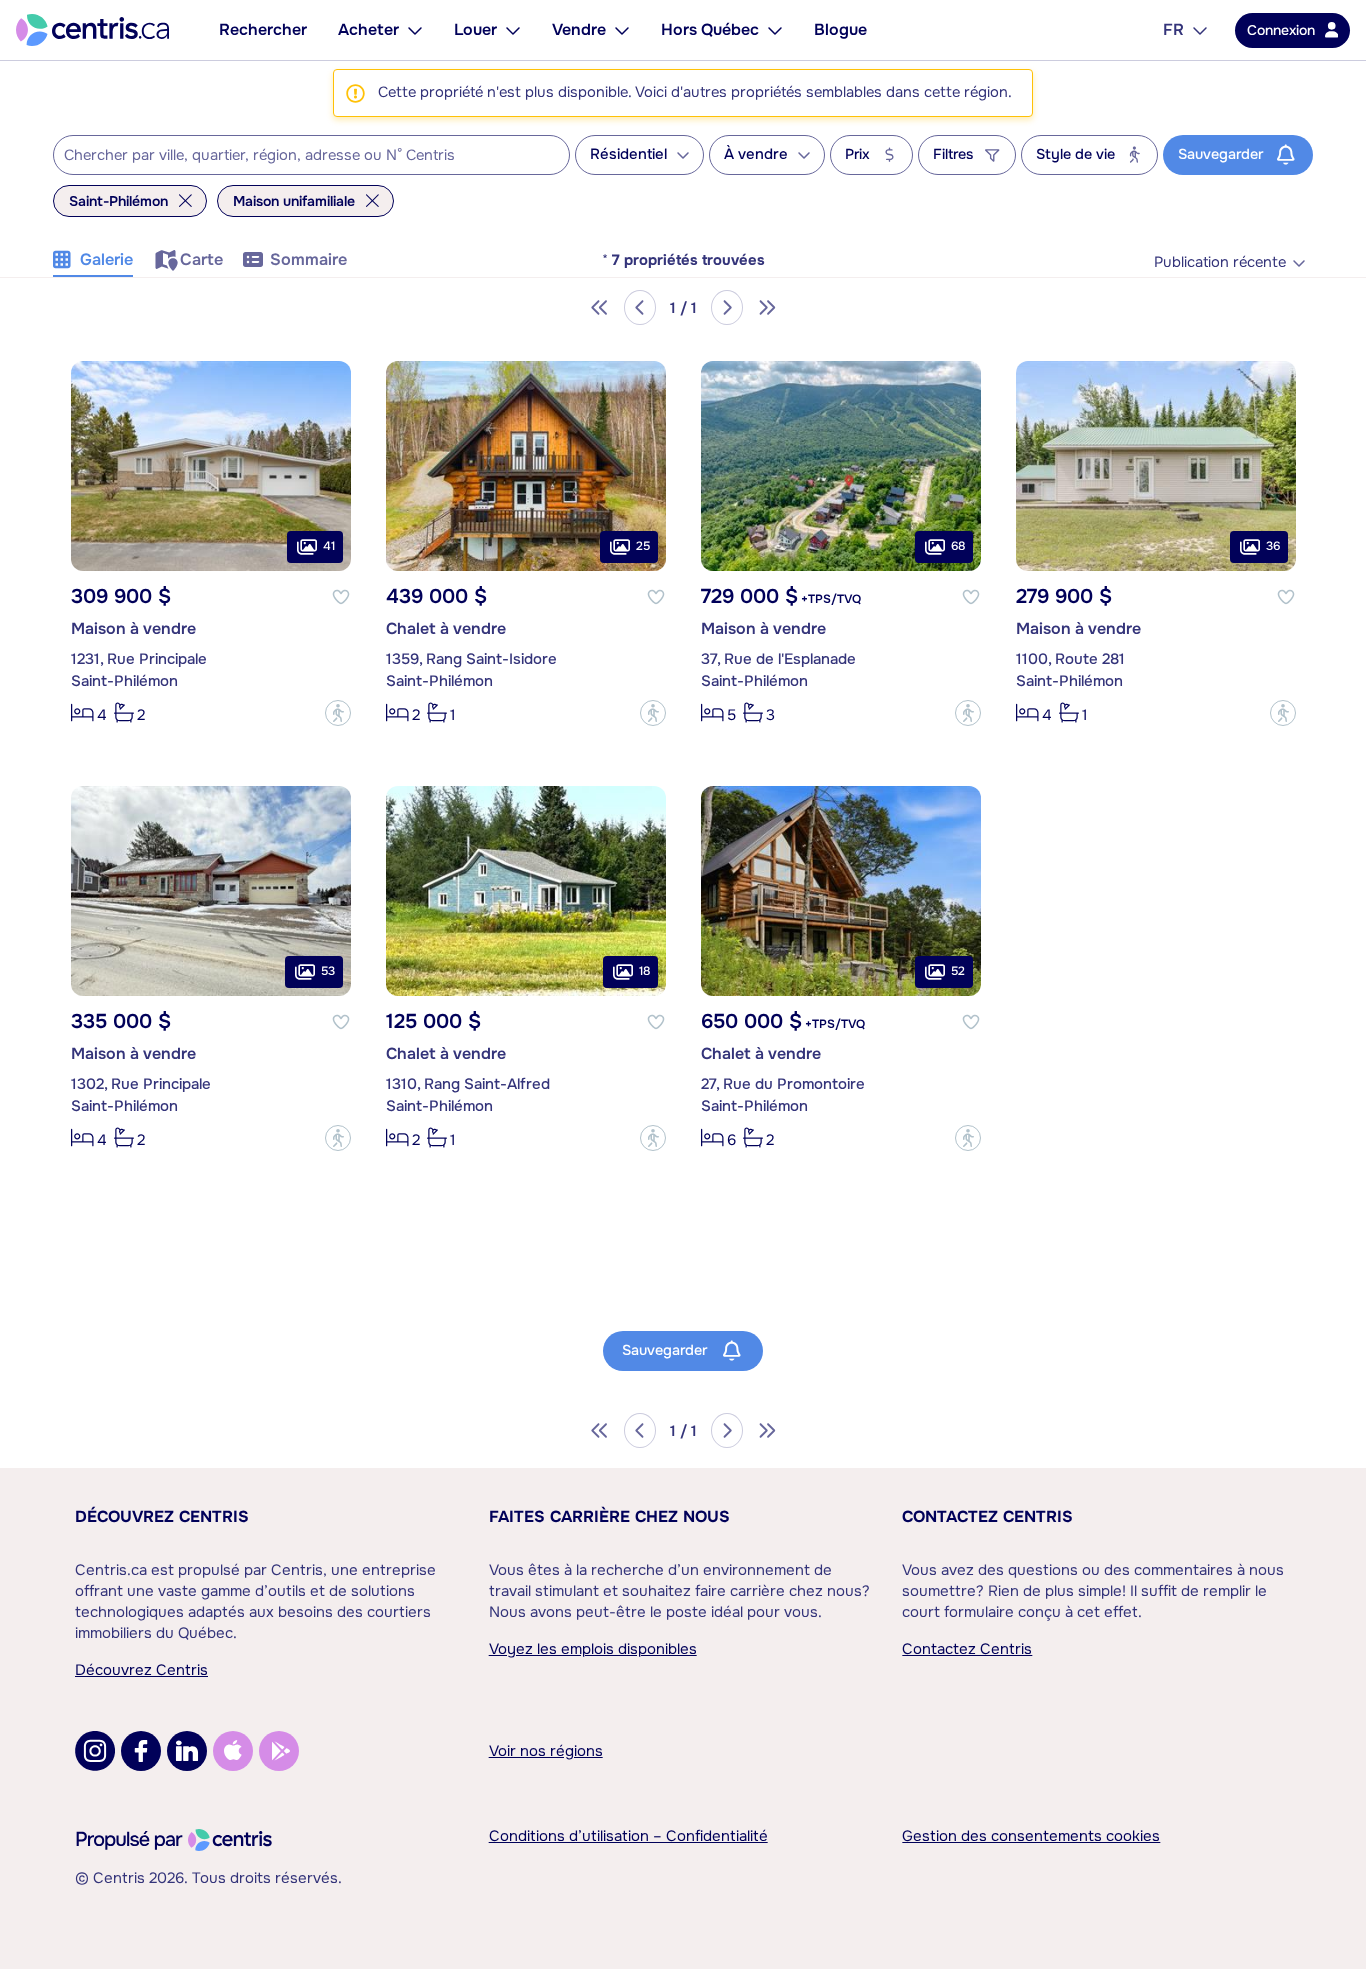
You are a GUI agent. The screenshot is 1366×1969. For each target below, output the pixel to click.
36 (1273, 546)
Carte (201, 259)
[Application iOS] (233, 1751)
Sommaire (308, 259)
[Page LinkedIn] (187, 1751)
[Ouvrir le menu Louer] (513, 30)
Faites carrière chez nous (609, 1516)
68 (958, 546)
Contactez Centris (987, 1516)
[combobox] (311, 155)
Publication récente (1220, 262)
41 (329, 546)
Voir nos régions (546, 1751)
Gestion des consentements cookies (1031, 1836)
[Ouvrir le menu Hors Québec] (775, 30)
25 (643, 546)
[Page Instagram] (95, 1751)
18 (644, 971)
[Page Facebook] (141, 1751)
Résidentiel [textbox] (628, 154)
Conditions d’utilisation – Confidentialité (628, 1836)
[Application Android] (279, 1751)
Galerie (106, 259)
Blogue (840, 29)
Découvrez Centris (162, 1516)
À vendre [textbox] (756, 154)
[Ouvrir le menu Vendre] (622, 30)
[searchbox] (299, 156)
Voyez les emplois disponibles (593, 1649)
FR (1173, 29)
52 (958, 971)
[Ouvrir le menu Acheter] (415, 30)
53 (328, 971)
